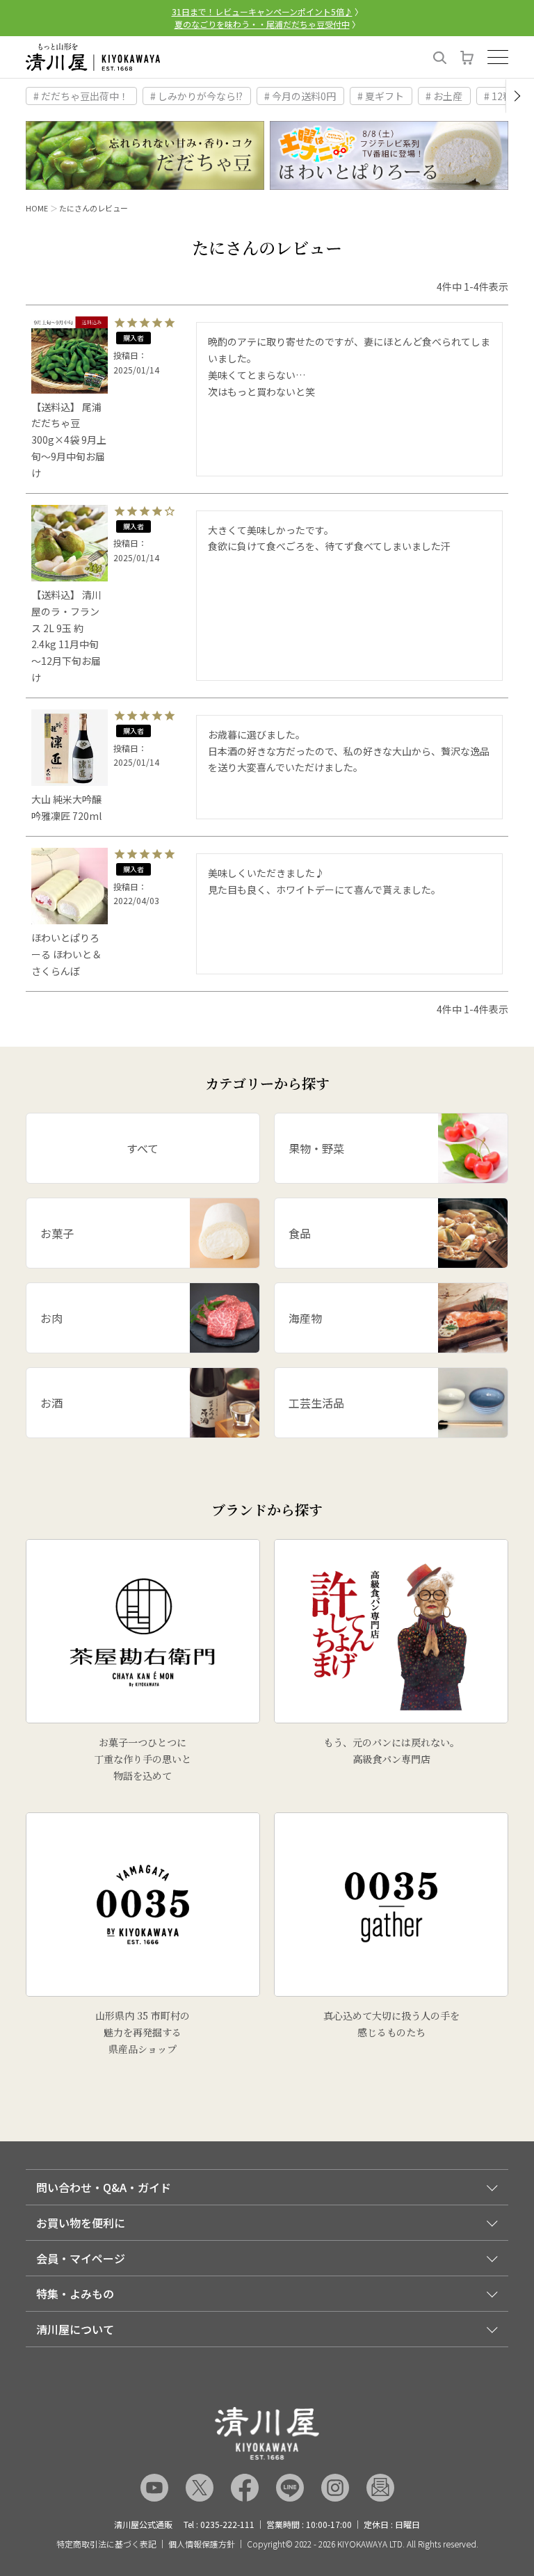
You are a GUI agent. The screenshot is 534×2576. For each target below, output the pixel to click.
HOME (37, 208)
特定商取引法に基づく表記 (106, 2544)
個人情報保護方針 (202, 2544)
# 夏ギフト (381, 96)
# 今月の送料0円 (300, 96)
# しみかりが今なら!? (196, 96)
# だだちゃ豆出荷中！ (81, 96)
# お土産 (444, 96)
